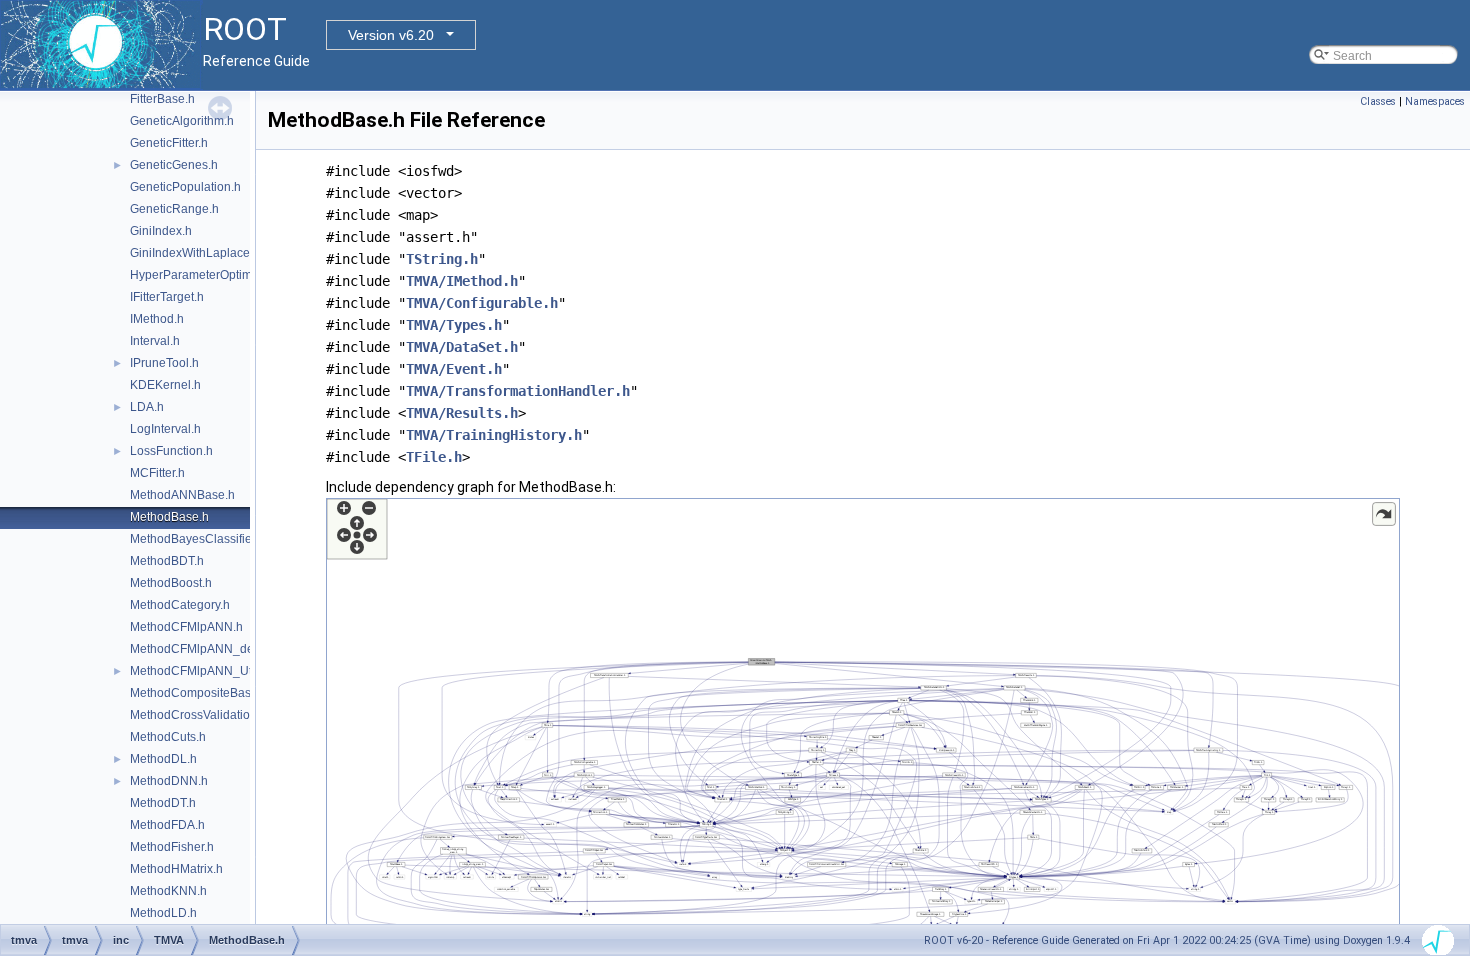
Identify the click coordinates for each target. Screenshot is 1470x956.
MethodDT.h (163, 803)
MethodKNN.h (168, 891)
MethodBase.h (169, 517)
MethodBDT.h (167, 561)
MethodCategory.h (180, 605)
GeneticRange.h (174, 209)
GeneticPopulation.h (185, 187)
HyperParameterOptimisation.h (214, 275)
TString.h (442, 259)
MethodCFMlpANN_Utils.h (202, 671)
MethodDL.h (163, 759)
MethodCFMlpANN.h (186, 627)
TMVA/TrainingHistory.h (494, 435)
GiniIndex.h (161, 231)
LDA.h (147, 407)
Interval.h (155, 341)
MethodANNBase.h (182, 495)
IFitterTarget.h (167, 297)
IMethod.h (157, 319)
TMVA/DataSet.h (462, 347)
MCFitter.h (157, 473)
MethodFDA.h (167, 825)
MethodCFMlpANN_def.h (198, 649)
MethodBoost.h (171, 583)
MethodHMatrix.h (176, 869)
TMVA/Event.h (454, 369)
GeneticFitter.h (169, 143)
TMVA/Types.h (454, 325)
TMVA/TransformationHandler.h (518, 391)
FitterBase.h (162, 99)
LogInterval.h (165, 429)
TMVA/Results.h (462, 413)
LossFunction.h (171, 451)
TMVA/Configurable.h (482, 303)
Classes (1378, 101)
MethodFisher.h (172, 847)
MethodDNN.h (169, 781)
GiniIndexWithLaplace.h (195, 253)
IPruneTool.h (164, 363)
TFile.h (434, 457)
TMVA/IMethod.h (462, 281)
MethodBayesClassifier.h (197, 539)
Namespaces (1435, 101)
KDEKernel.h (165, 385)
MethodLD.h (163, 913)
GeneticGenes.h (174, 165)
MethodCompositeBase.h (199, 693)
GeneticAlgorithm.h (182, 121)
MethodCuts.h (168, 737)
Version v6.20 (391, 35)
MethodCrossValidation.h (198, 715)
